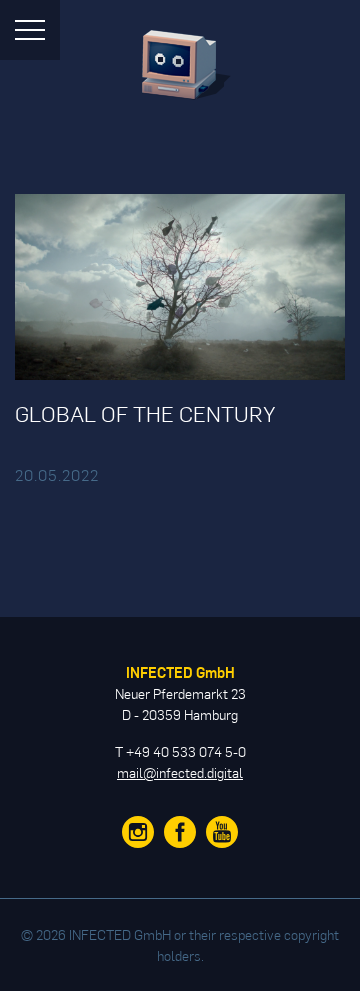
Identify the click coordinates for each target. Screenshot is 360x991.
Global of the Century (145, 413)
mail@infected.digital (180, 772)
